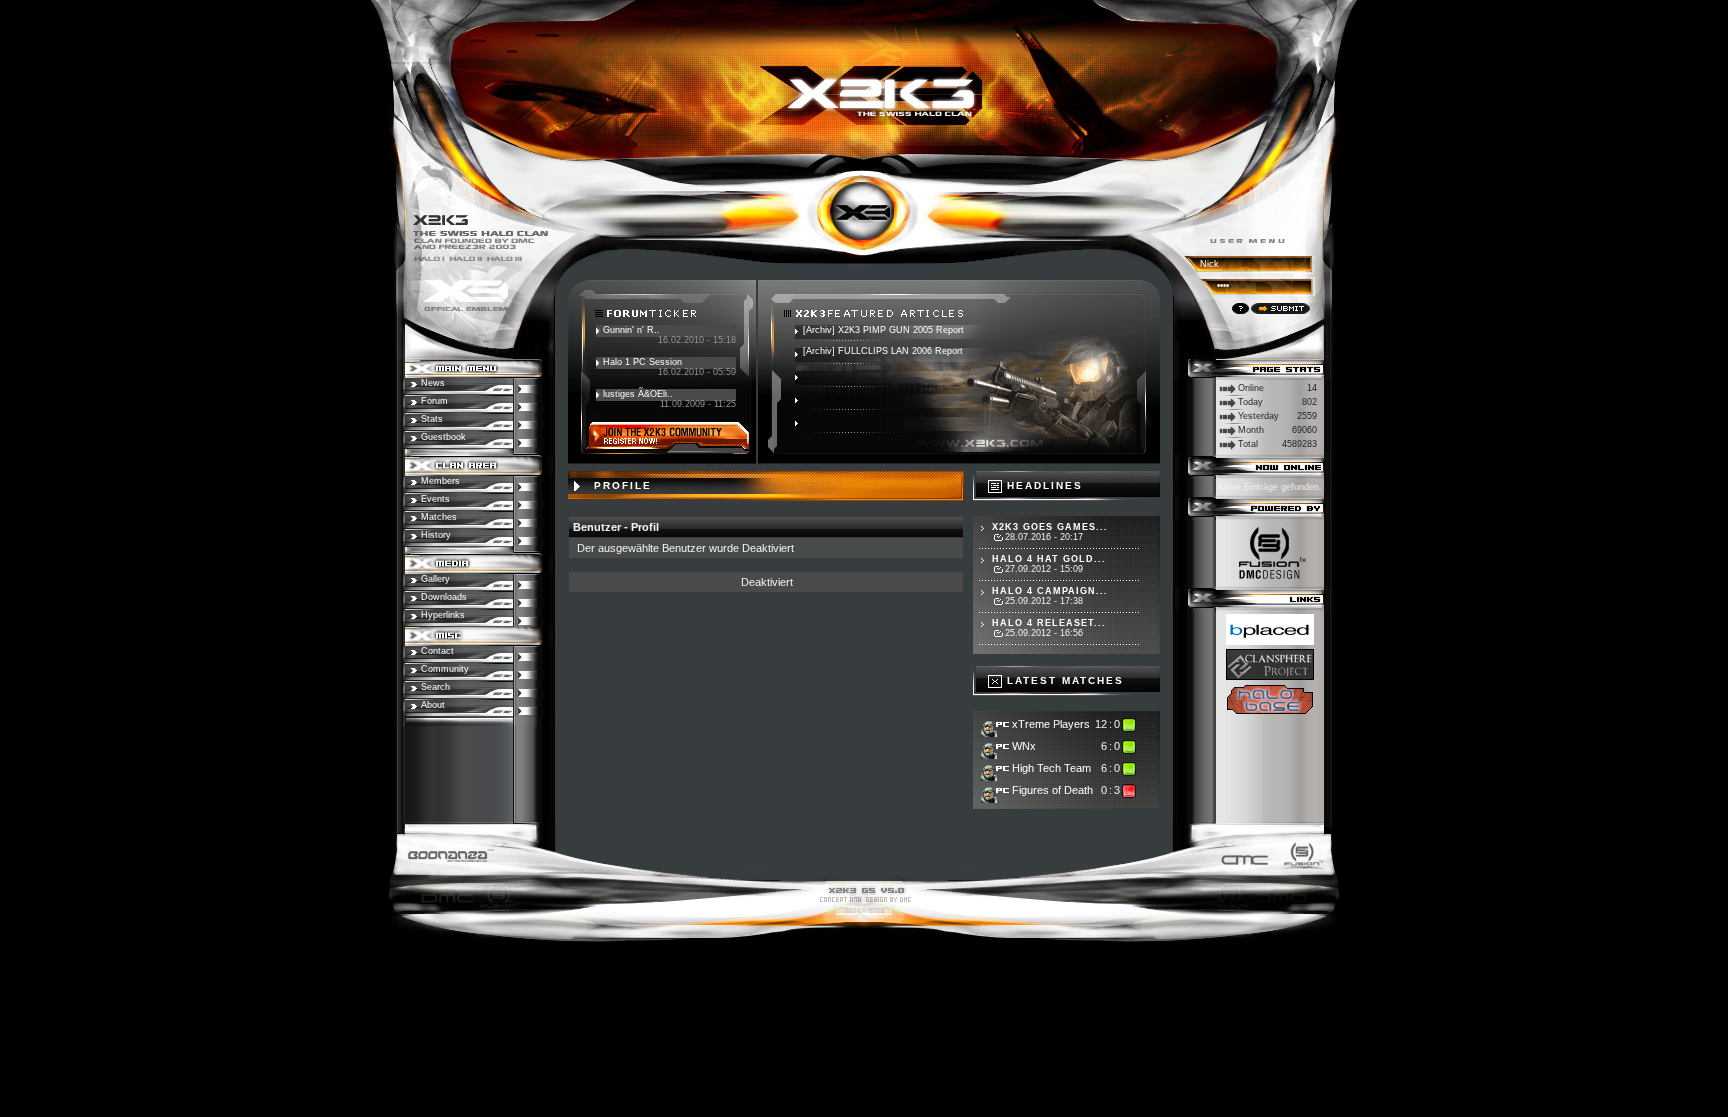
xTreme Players (1051, 724)
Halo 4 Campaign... (1050, 591)
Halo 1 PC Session (642, 362)
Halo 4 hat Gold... (1049, 559)
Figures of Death (1052, 790)
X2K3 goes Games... (1050, 527)
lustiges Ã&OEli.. (638, 394)
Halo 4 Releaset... (1049, 623)
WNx (1024, 746)
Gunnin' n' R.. (631, 330)
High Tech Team (1051, 768)
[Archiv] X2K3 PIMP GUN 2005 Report (883, 330)
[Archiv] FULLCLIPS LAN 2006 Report (883, 351)
